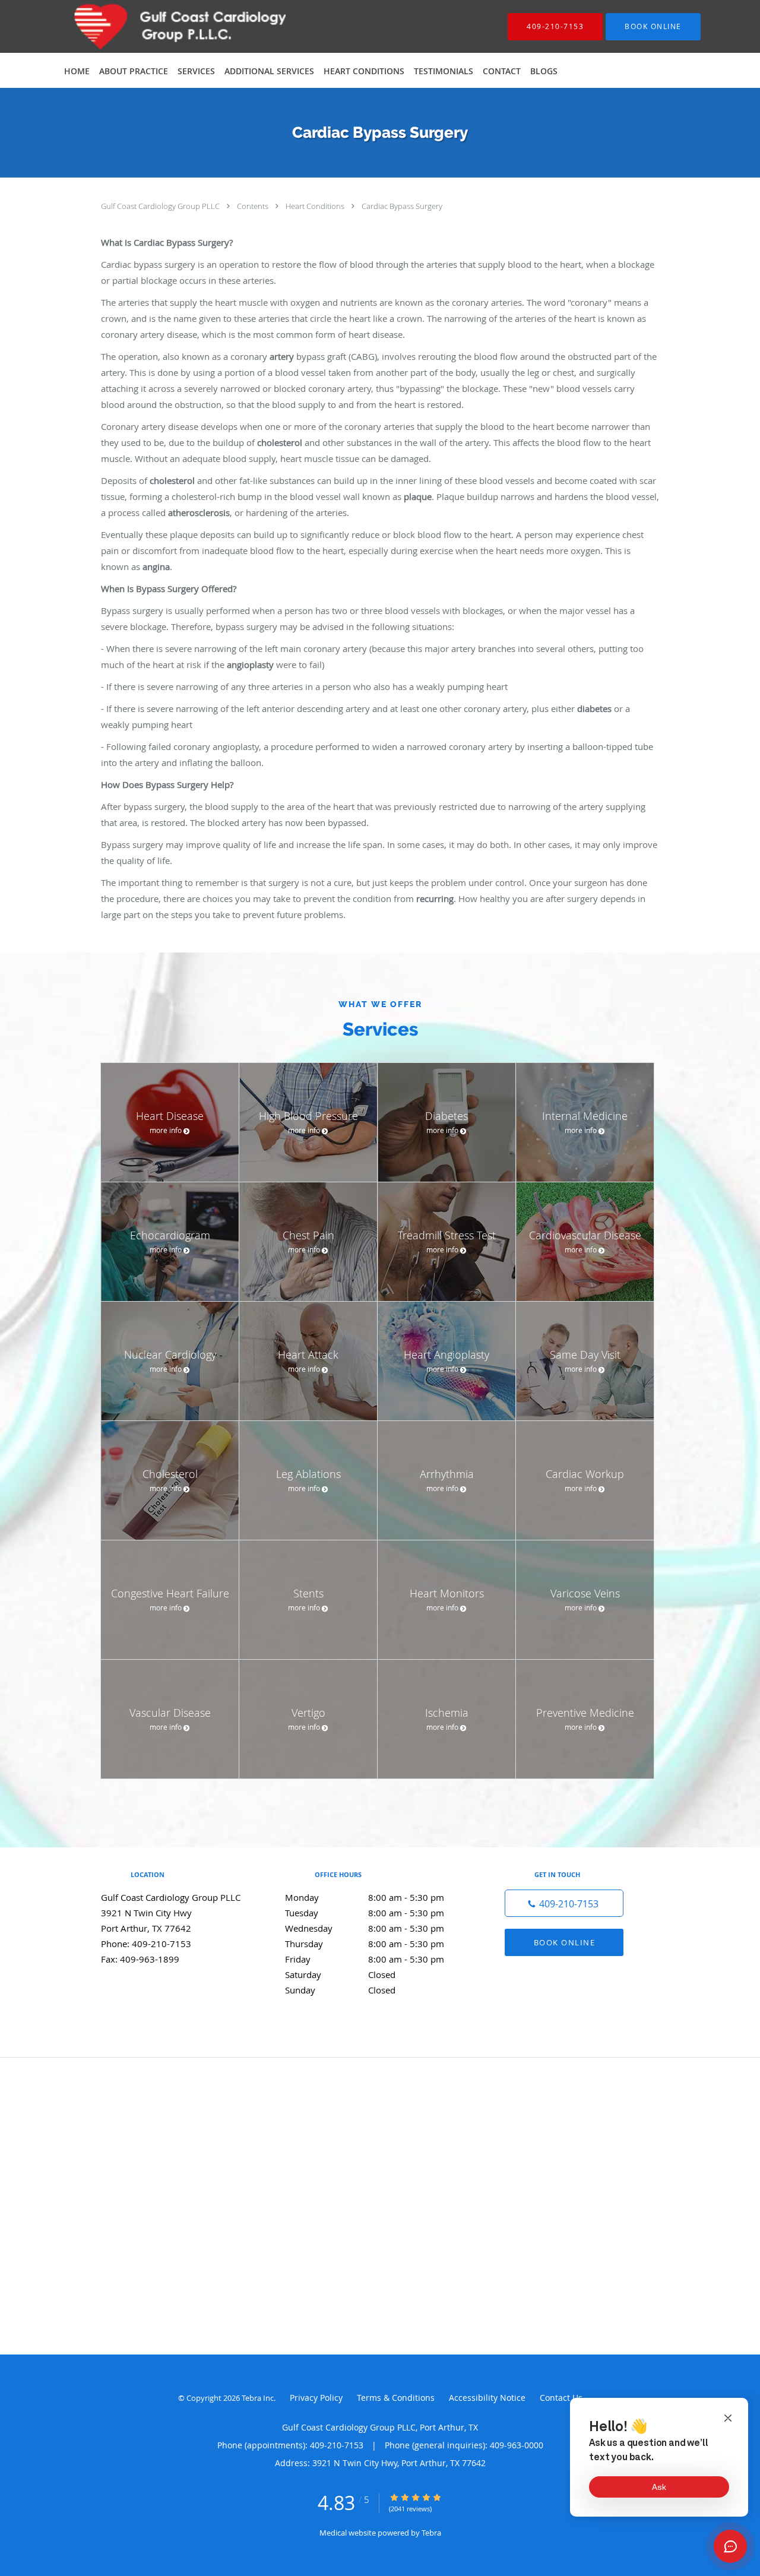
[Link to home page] (152, 26)
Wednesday (365, 1928)
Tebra (431, 2533)
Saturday (340, 1974)
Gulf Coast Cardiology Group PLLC (161, 206)
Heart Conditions (316, 206)
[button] (653, 27)
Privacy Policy (316, 2398)
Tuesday (365, 1913)
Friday (365, 1959)
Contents (254, 206)
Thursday (365, 1944)
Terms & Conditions (396, 2398)
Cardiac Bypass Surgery (402, 206)
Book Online (565, 1942)
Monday (365, 1897)
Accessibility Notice (487, 2398)
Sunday (340, 1990)
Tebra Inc (258, 2398)
